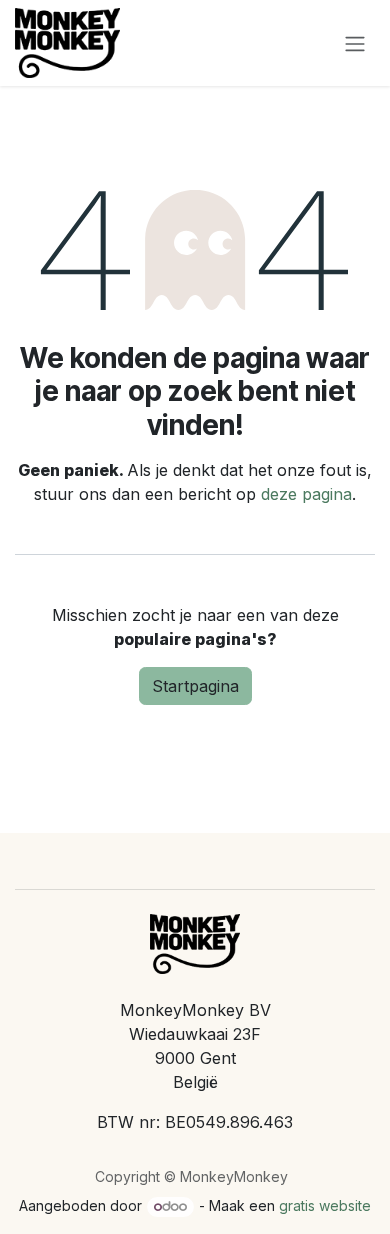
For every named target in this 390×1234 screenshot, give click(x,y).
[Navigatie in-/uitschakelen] (355, 43)
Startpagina (195, 686)
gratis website (325, 1205)
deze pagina (306, 494)
